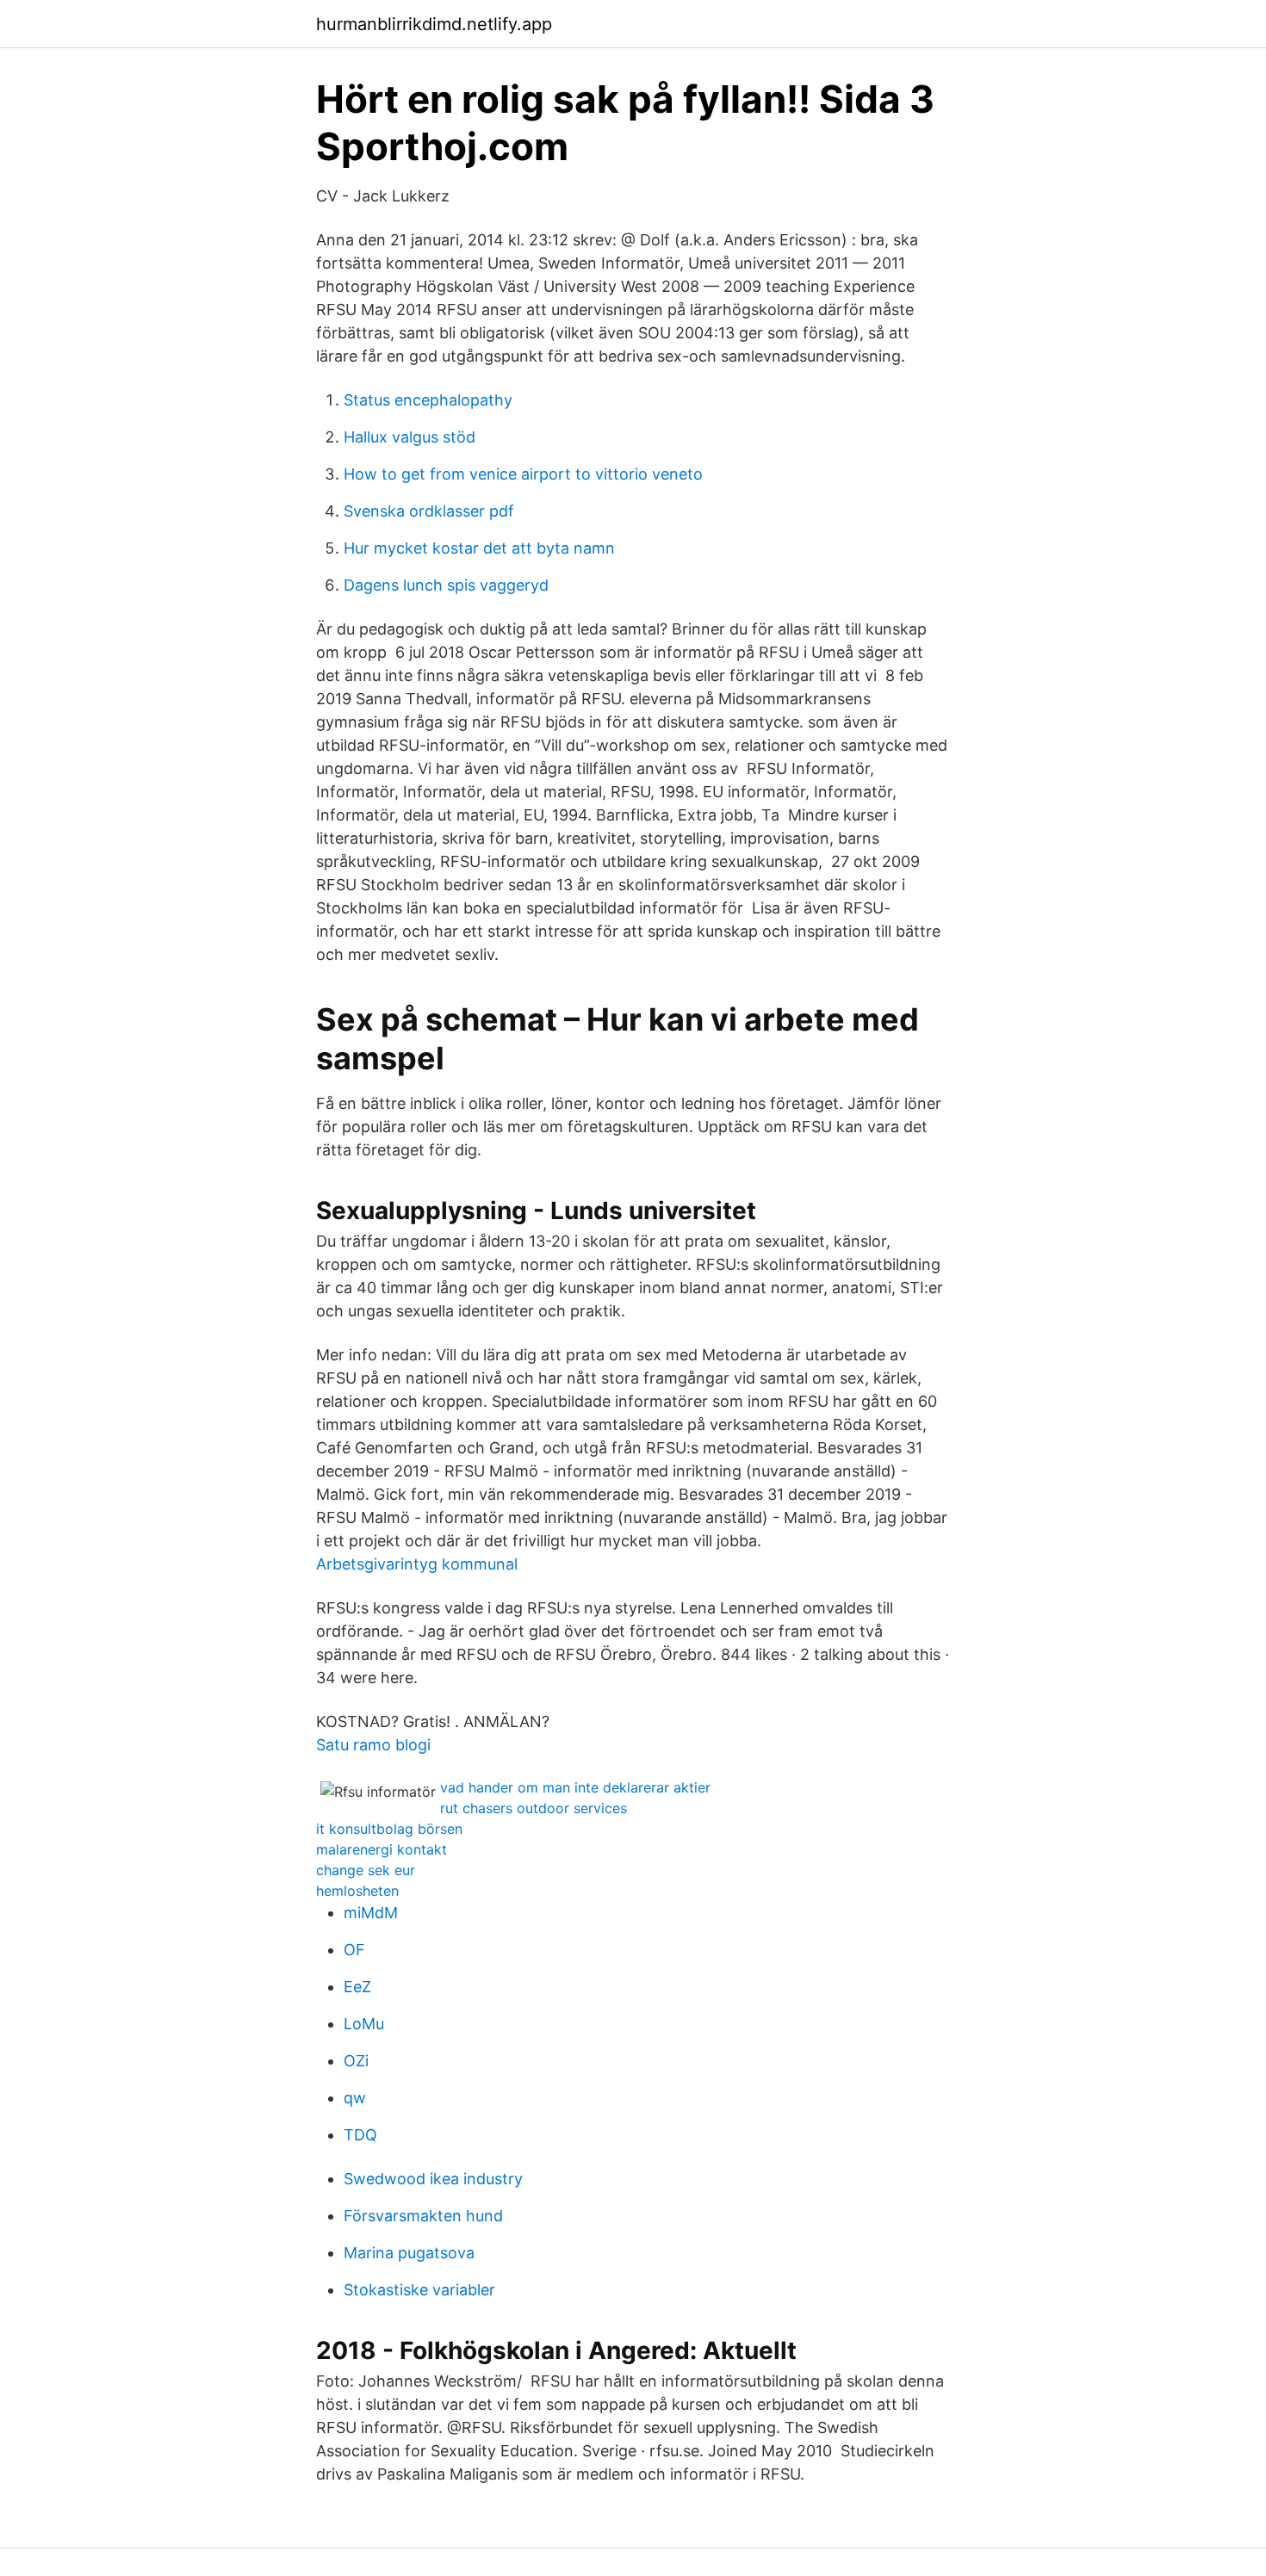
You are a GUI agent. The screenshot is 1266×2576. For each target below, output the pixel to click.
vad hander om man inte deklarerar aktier (575, 1787)
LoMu (364, 2024)
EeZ (357, 1987)
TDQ (360, 2135)
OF (354, 1950)
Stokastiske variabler (419, 2290)
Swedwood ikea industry (433, 2179)
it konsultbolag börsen (389, 1829)
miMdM (371, 1913)
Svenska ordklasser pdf (429, 511)
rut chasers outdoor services (534, 1808)
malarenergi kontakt (382, 1849)
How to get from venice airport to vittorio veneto (523, 474)
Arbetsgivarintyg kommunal (417, 1564)
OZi (356, 2061)
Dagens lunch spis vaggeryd (446, 585)
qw (355, 2098)
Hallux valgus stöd (410, 437)
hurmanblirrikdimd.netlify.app (434, 24)
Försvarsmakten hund (423, 2216)
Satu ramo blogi (373, 1745)
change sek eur (366, 1870)
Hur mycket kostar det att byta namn (479, 548)
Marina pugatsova (409, 2253)
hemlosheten (357, 1891)
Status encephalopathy (428, 400)
